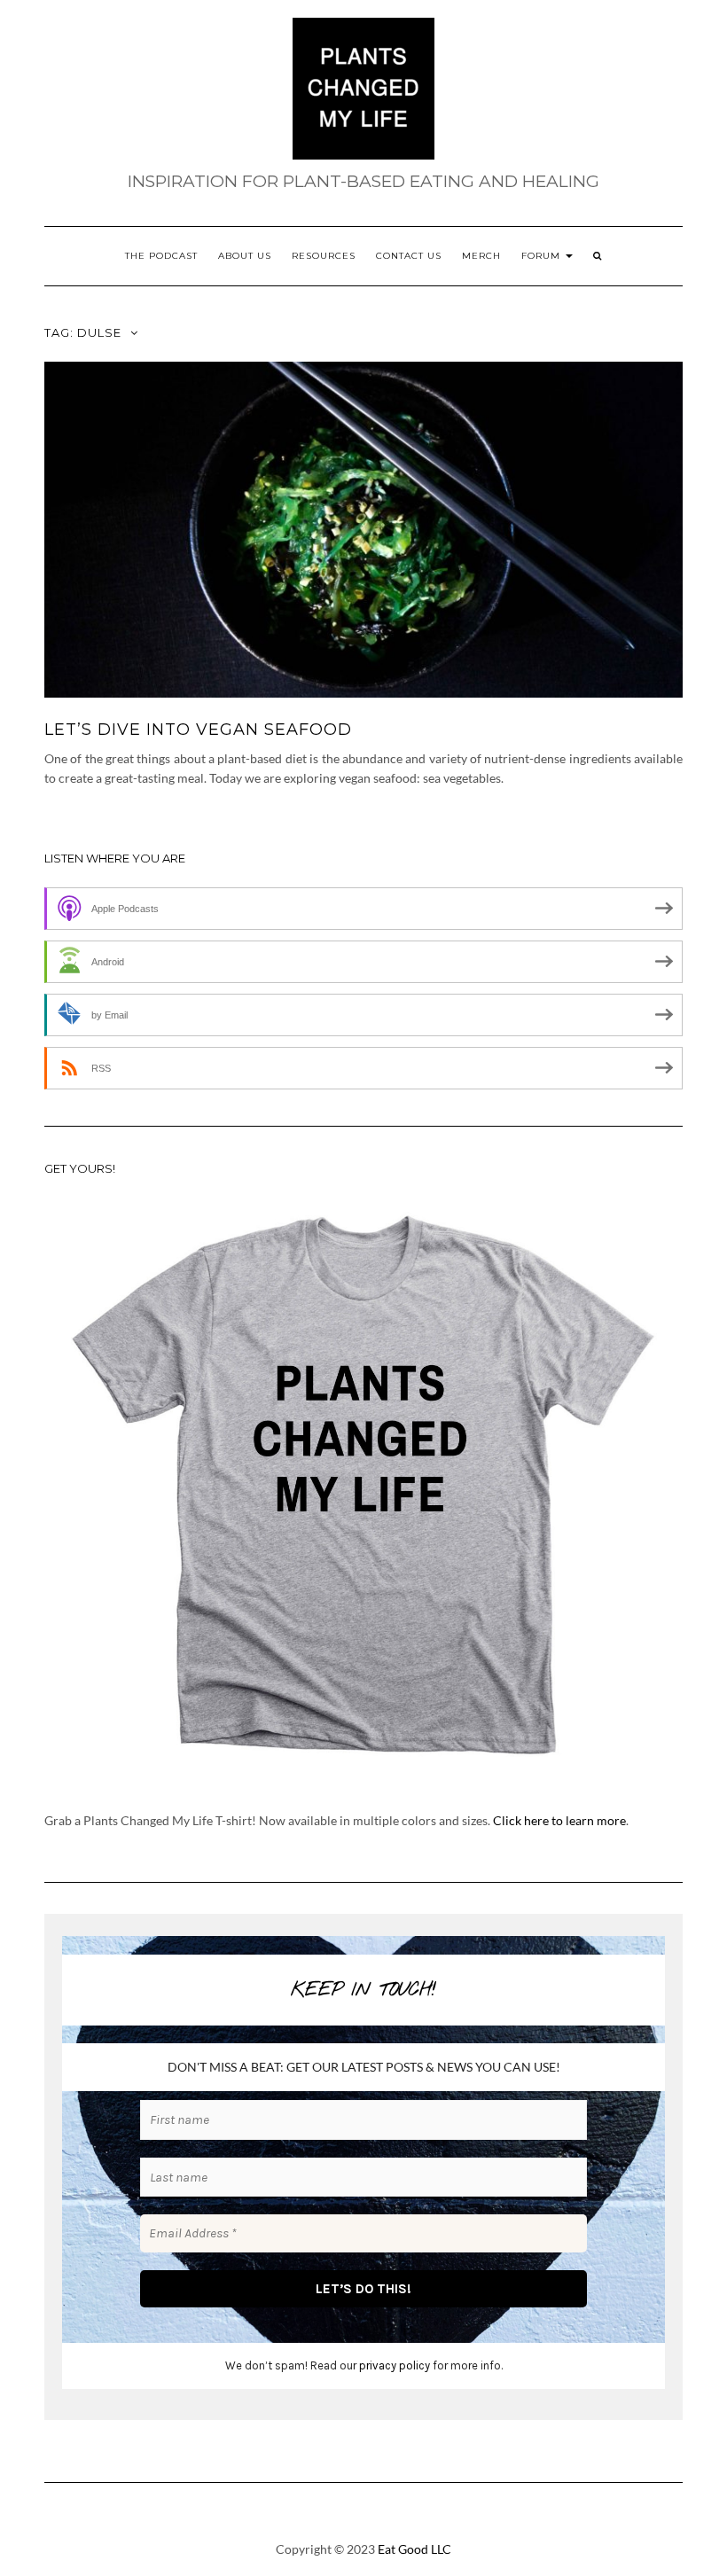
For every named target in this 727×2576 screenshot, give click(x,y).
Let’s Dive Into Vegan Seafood (198, 730)
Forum (543, 256)
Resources (324, 256)
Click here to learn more (559, 1820)
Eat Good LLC (414, 2549)
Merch (481, 256)
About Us (245, 256)
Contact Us (409, 256)
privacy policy (395, 2365)
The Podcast (161, 256)
